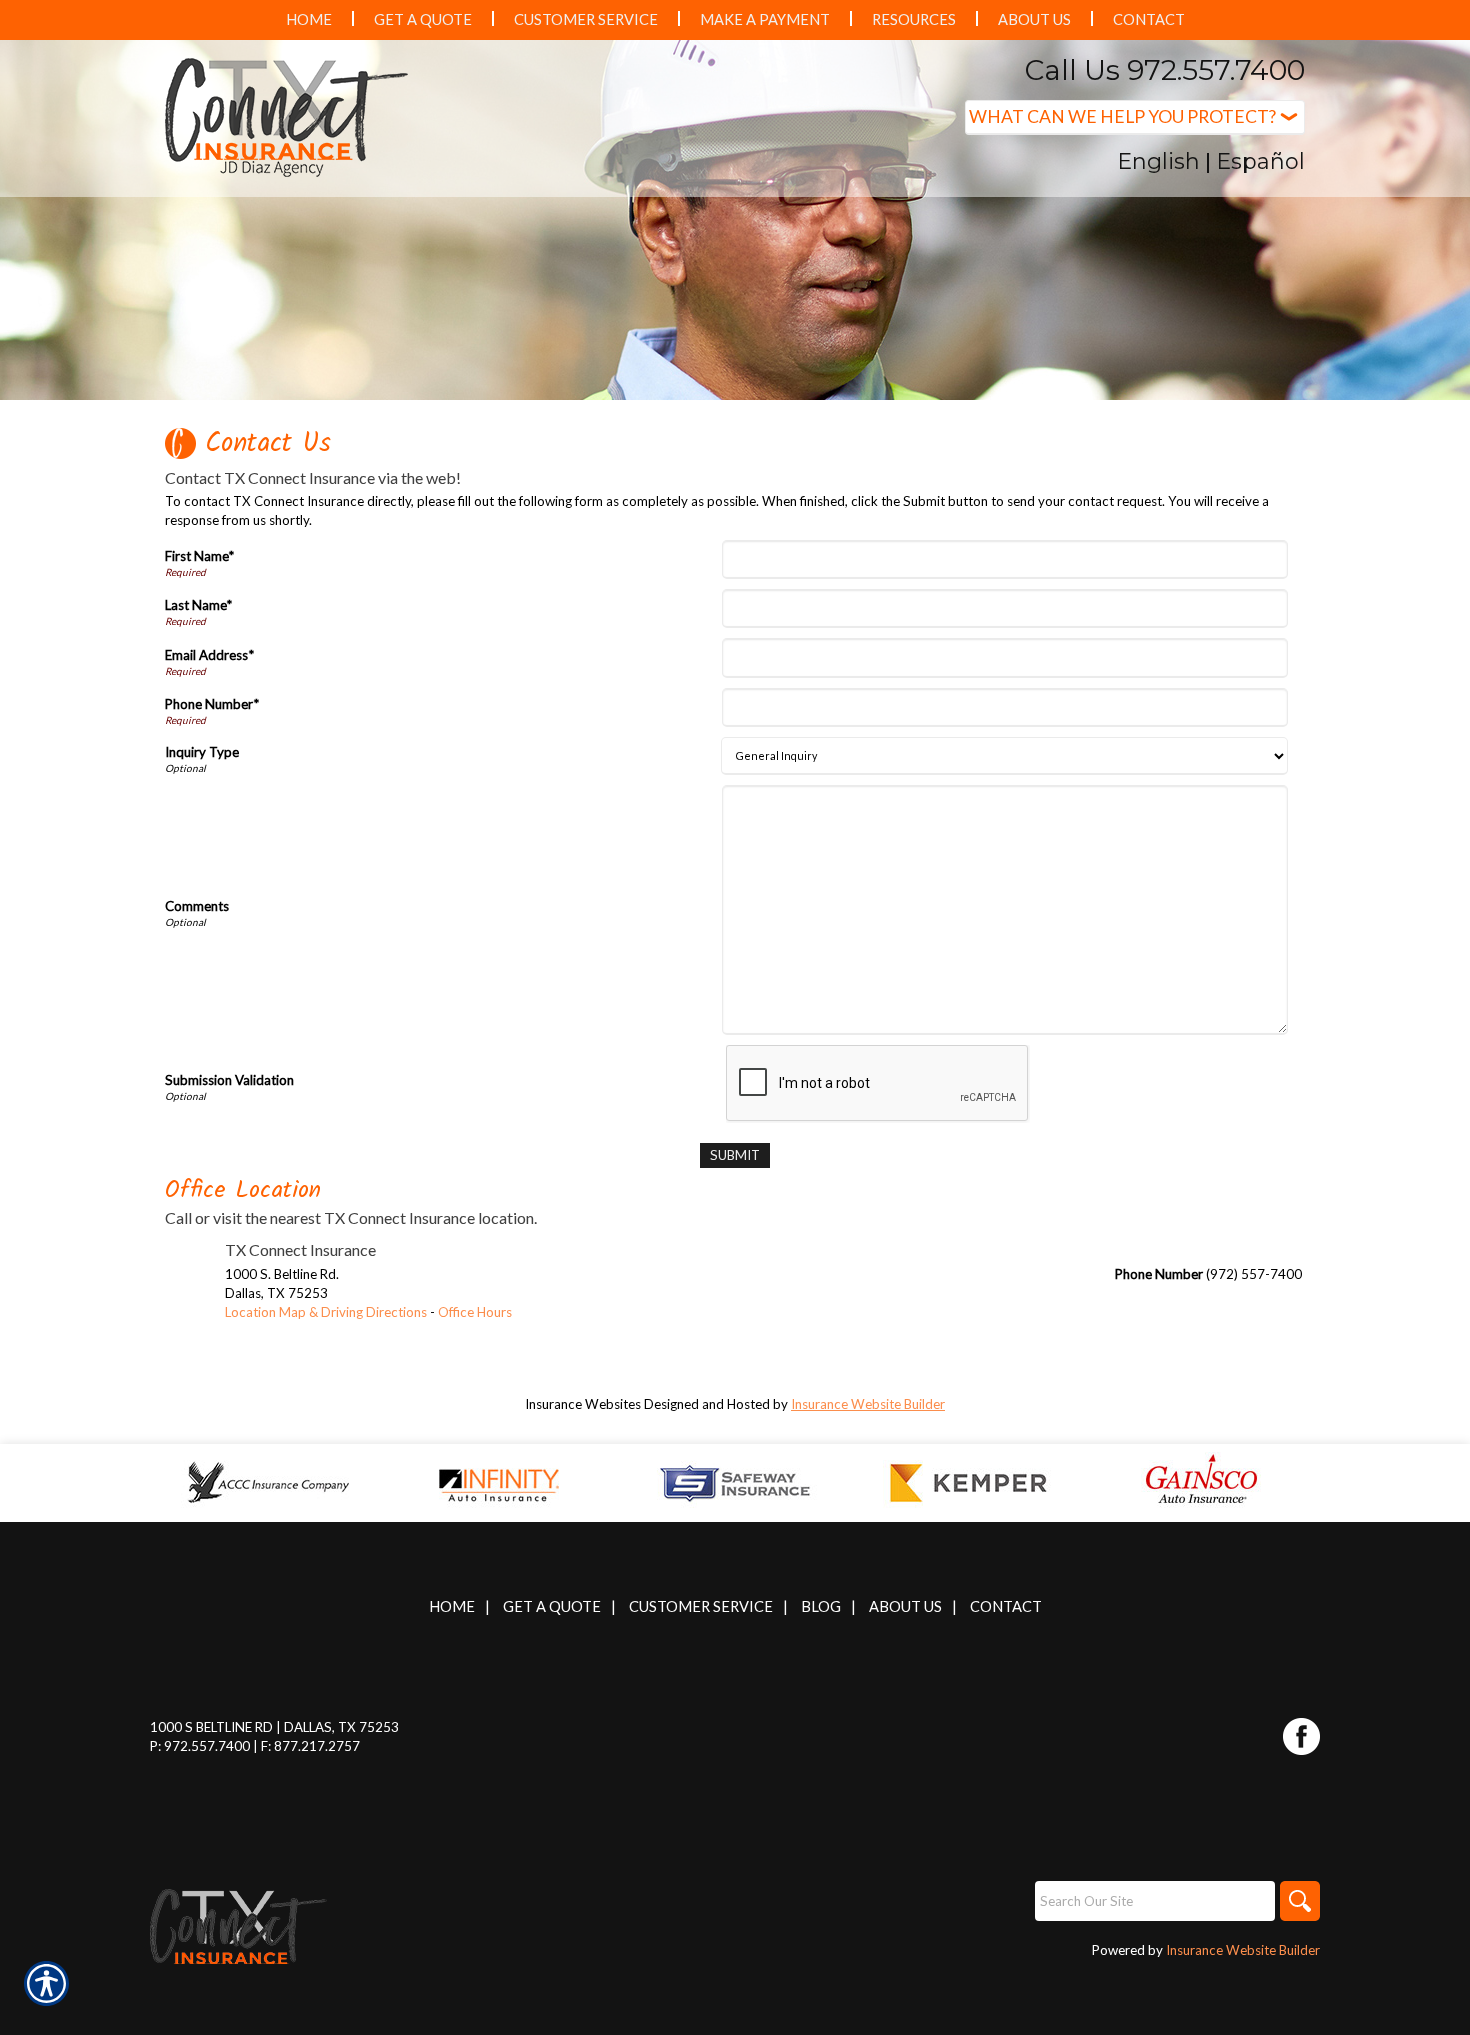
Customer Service (701, 1606)
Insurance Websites (583, 1404)
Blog (821, 1606)
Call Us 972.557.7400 (1165, 70)
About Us (905, 1606)
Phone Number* (212, 704)
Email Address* (209, 655)
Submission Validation (229, 1080)
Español (1260, 161)
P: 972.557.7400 (200, 1746)
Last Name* (198, 605)
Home (452, 1606)
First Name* (199, 556)
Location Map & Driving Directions (326, 1312)
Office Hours (475, 1312)
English (1158, 161)
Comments (197, 906)
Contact (1006, 1606)
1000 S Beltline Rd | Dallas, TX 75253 (274, 1727)
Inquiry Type (202, 752)
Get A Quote (552, 1606)
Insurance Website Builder (868, 1404)
